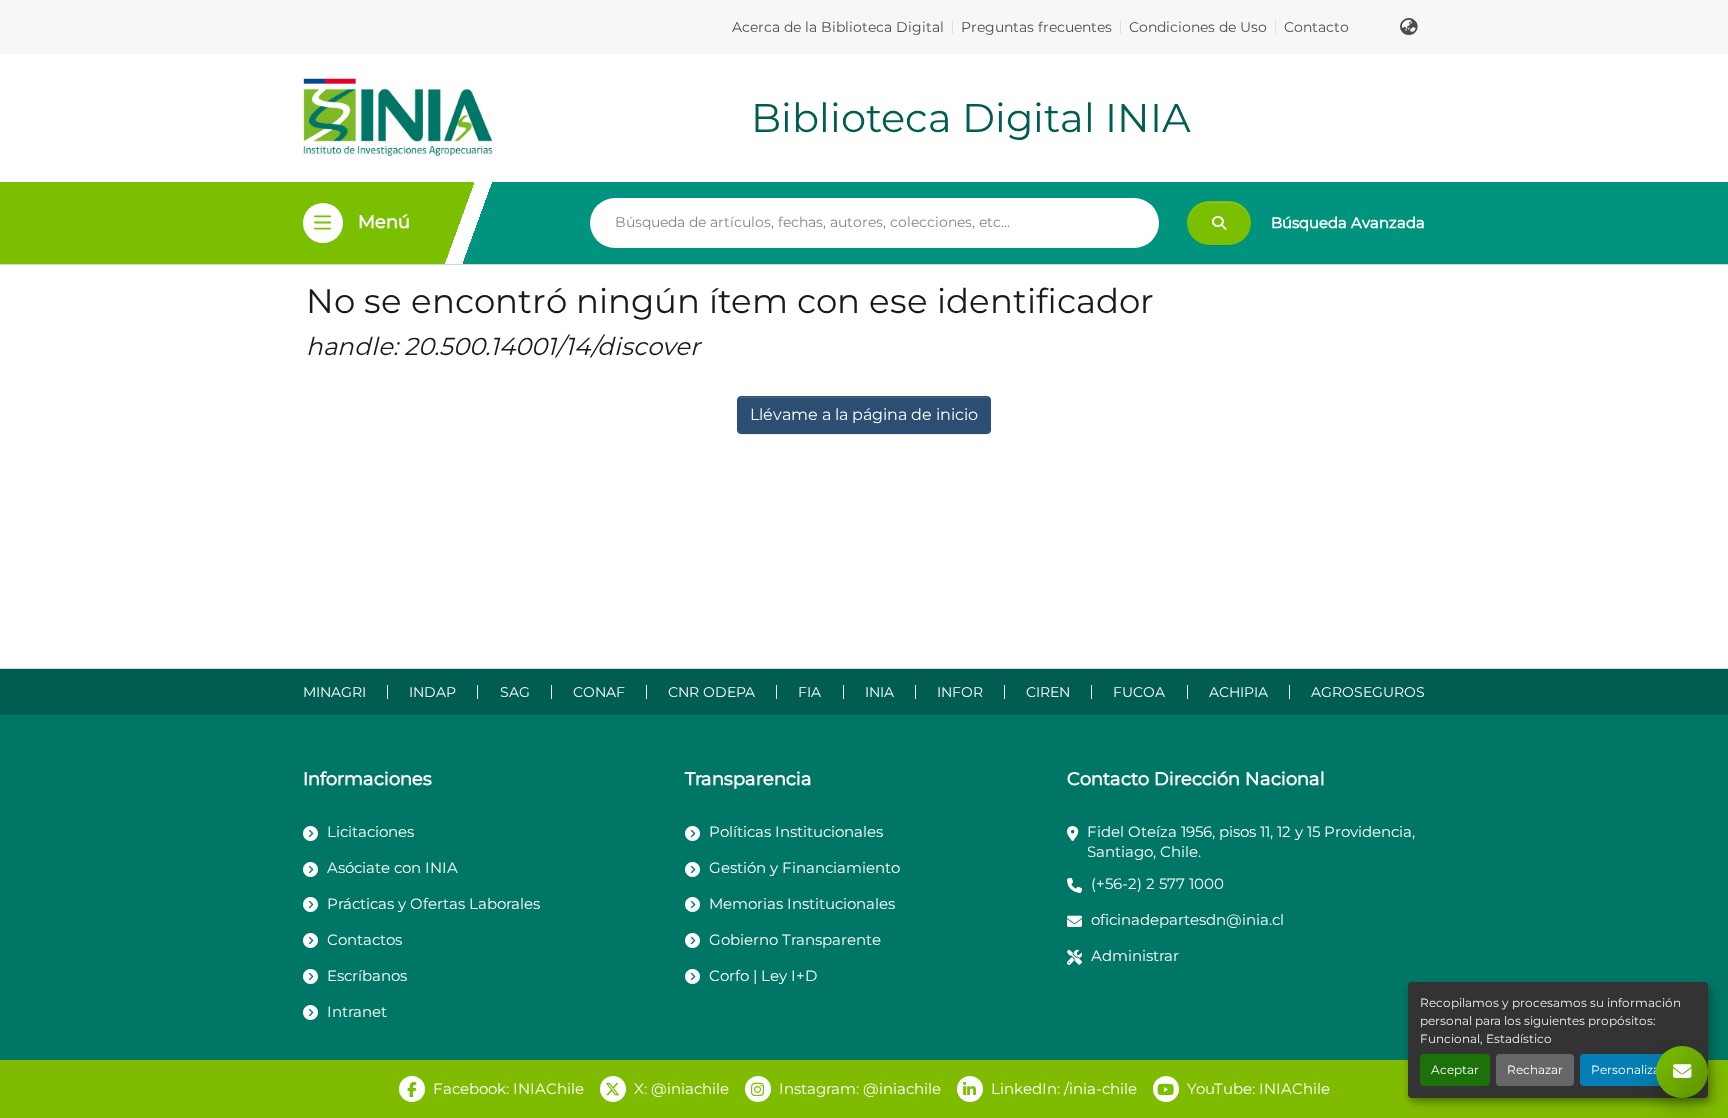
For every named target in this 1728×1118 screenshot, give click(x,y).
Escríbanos (367, 975)
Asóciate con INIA (392, 867)
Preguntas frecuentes (1036, 27)
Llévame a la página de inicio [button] (864, 414)
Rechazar (1535, 1069)
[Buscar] (1219, 223)
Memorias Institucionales (802, 903)
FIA (809, 692)
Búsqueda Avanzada (1348, 222)
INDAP (432, 692)
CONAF (599, 692)
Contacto (1316, 27)
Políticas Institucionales (796, 831)
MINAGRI (334, 692)
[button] (1409, 27)
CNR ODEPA (711, 692)
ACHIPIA (1238, 692)
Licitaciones (370, 831)
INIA (879, 692)
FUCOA (1139, 692)
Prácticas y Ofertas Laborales (433, 903)
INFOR (960, 692)
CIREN (1048, 692)
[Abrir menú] (323, 223)
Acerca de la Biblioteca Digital (838, 27)
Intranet (357, 1011)
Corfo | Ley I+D (763, 975)
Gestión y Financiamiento (804, 867)
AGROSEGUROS (1368, 692)
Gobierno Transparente (795, 939)
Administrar (1135, 955)
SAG (515, 692)
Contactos (364, 939)
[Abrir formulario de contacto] (1682, 1072)
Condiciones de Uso (1198, 27)
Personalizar (1628, 1069)
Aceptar (1455, 1069)
